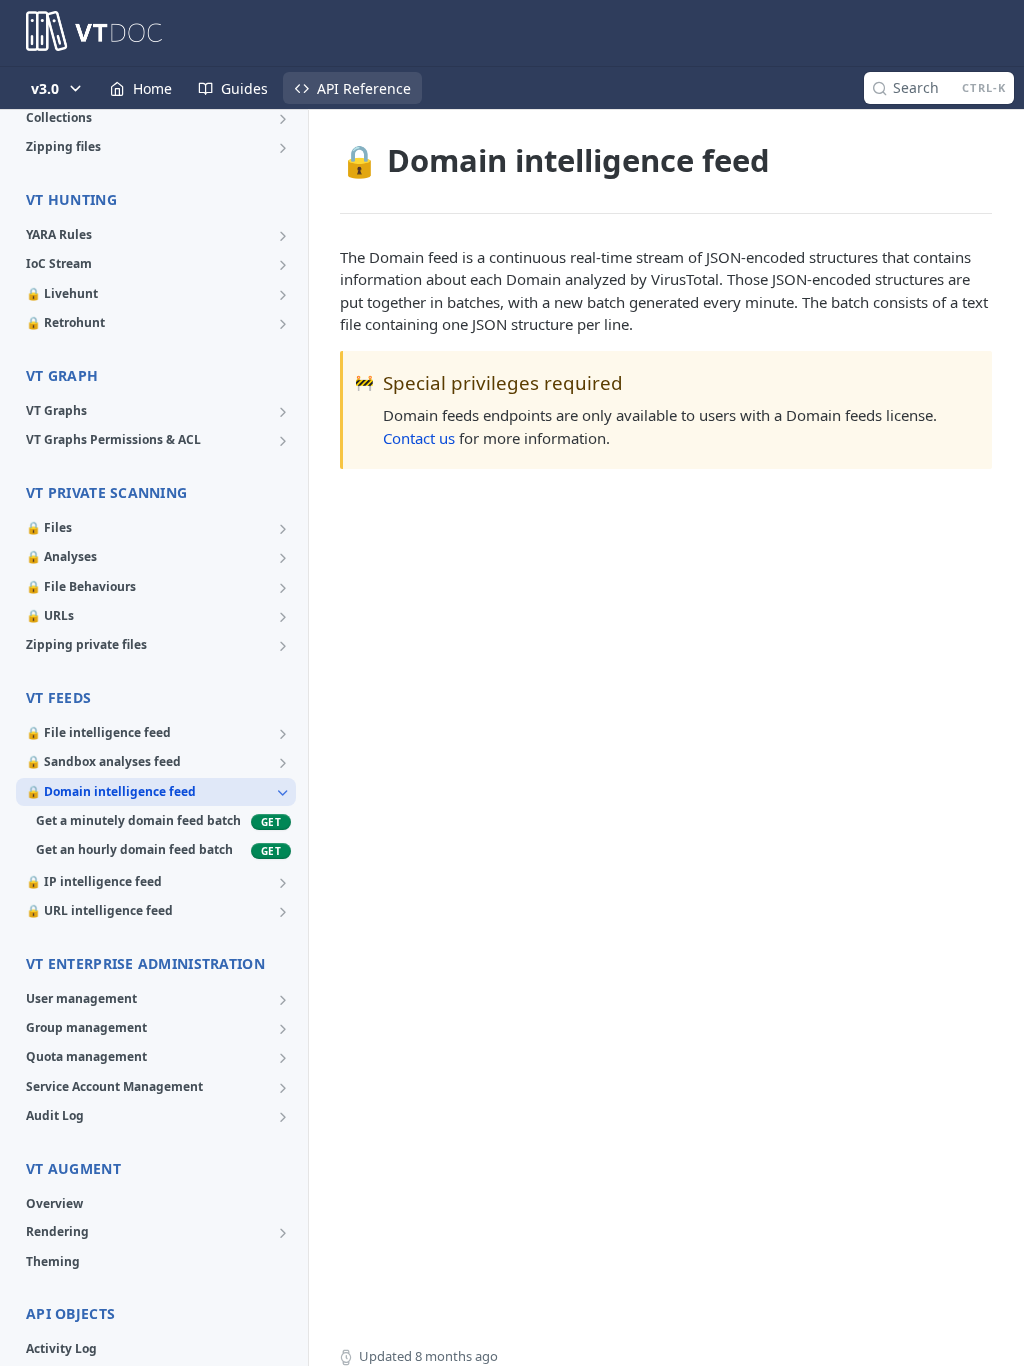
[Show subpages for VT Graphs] (283, 412)
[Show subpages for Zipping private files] (283, 646)
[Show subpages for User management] (283, 1000)
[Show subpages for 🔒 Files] (283, 529)
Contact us (419, 438)
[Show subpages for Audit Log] (283, 1117)
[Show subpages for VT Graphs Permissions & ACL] (283, 441)
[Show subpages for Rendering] (283, 1233)
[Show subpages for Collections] (283, 119)
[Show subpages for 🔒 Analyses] (283, 558)
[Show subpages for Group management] (283, 1029)
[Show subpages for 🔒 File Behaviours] (283, 588)
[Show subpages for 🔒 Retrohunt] (283, 324)
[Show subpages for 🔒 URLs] (283, 617)
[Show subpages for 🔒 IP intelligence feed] (283, 883)
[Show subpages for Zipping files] (283, 148)
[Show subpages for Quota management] (283, 1058)
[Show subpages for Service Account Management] (283, 1088)
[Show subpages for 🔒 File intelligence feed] (283, 734)
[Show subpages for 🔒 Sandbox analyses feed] (283, 763)
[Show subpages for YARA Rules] (283, 236)
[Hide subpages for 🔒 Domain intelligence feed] (283, 793)
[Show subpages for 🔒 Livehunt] (283, 295)
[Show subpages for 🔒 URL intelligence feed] (283, 912)
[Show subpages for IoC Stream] (283, 265)
